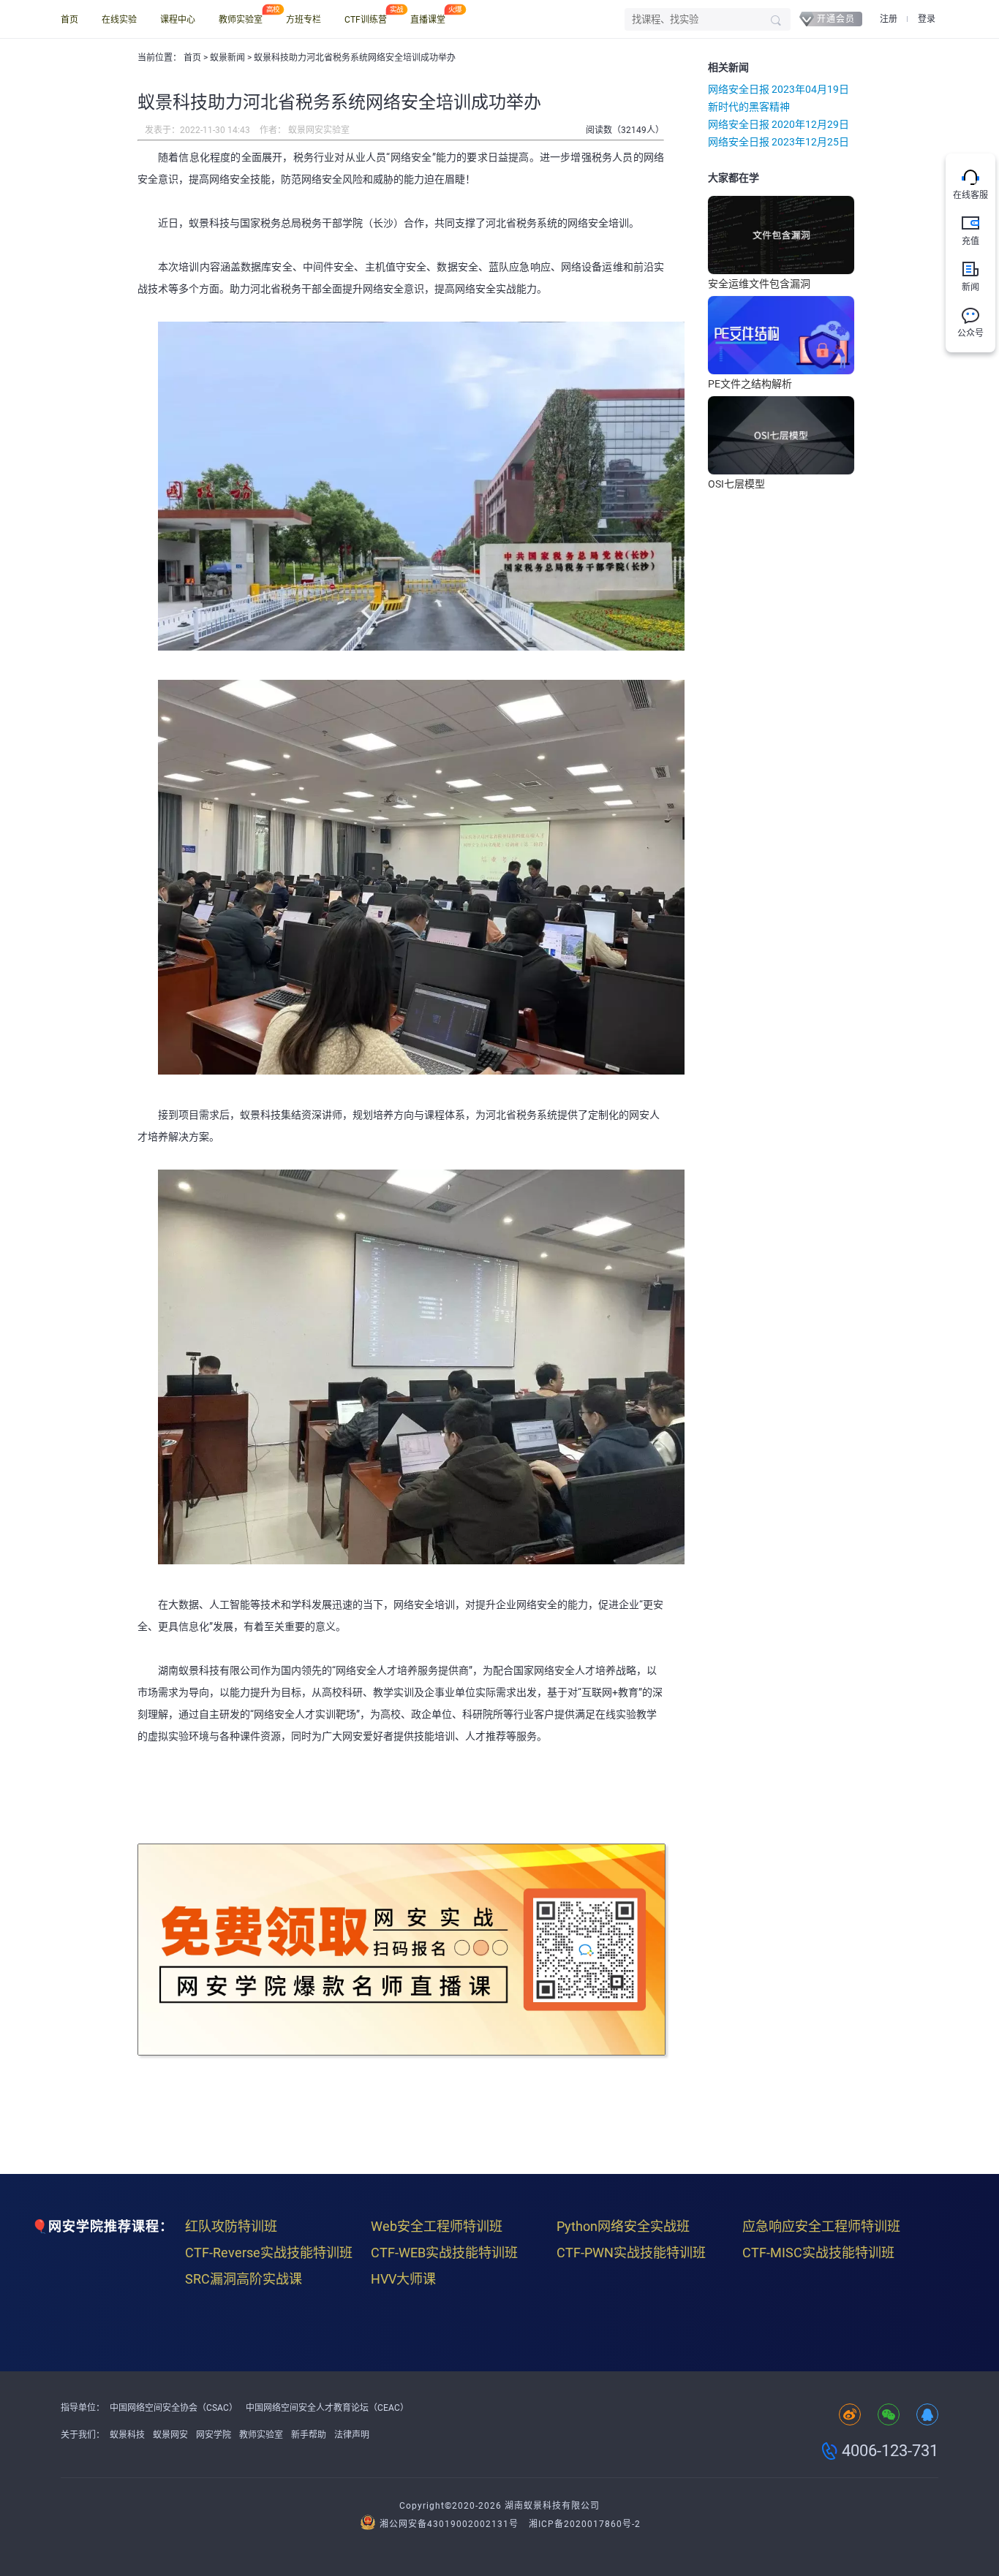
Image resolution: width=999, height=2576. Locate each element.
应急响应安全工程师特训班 (821, 2226)
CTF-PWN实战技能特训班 (631, 2253)
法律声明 (352, 2435)
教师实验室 (241, 20)
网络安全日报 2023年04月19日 (779, 89)
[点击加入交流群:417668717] (927, 2416)
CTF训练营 (366, 20)
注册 (889, 19)
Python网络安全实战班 (623, 2226)
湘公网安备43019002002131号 (449, 2524)
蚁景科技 (127, 2435)
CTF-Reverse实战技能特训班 (269, 2253)
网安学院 (214, 2435)
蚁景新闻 (229, 58)
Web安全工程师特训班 (437, 2226)
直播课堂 (428, 20)
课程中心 (178, 20)
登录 (927, 19)
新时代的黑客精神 (749, 107)
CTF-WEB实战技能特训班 (444, 2253)
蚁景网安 (170, 2435)
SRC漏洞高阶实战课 (244, 2279)
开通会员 (836, 19)
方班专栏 (304, 20)
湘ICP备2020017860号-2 (585, 2524)
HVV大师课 (403, 2279)
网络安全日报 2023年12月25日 (779, 142)
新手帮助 (309, 2435)
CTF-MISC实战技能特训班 (818, 2253)
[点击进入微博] (850, 2416)
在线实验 (119, 20)
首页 (69, 20)
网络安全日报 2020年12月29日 (779, 124)
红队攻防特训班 (231, 2226)
